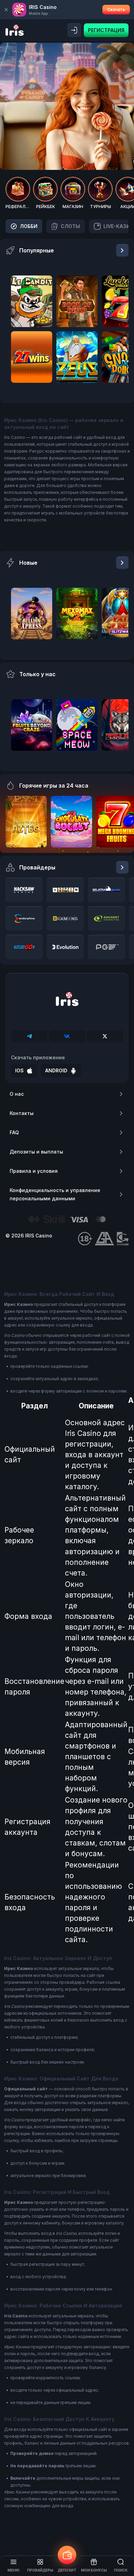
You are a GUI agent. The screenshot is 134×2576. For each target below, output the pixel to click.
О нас (17, 1094)
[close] (6, 10)
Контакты (22, 1113)
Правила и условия (34, 1171)
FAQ (14, 1132)
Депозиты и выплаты (36, 1152)
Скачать (116, 9)
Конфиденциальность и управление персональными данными (55, 1194)
